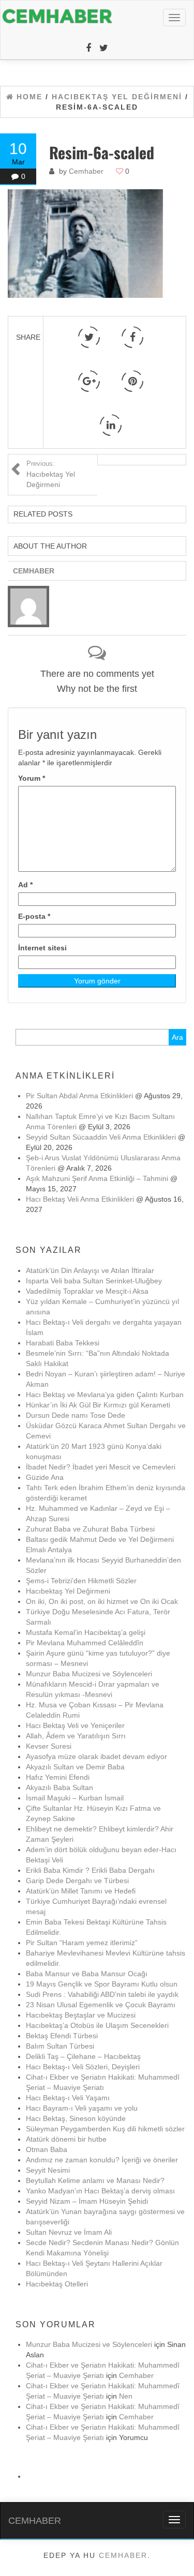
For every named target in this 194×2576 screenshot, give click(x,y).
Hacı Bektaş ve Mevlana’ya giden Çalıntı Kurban (105, 1395)
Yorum (32, 778)
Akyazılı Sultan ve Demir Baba (75, 1767)
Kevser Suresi (49, 1746)
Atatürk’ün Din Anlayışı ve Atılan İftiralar (90, 1270)
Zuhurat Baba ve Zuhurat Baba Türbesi (90, 1529)
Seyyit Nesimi (48, 2170)
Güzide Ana (45, 1477)
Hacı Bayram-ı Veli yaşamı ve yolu (82, 2108)
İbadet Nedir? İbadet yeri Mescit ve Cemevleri (101, 1467)
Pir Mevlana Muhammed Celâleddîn (85, 1643)
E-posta (34, 916)
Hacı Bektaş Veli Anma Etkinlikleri (80, 1199)
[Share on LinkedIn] (111, 425)
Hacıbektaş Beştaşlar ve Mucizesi (81, 2015)
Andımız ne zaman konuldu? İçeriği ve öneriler (102, 2160)
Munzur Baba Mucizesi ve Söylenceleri (89, 1674)
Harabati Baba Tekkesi (63, 1343)
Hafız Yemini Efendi (58, 1777)
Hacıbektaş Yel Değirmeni (51, 474)
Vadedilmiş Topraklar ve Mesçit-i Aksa (87, 1291)
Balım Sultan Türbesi (60, 2046)
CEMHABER (35, 2521)
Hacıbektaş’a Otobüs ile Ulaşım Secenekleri (97, 2025)
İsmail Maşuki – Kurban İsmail (75, 1798)
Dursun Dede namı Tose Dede (76, 1415)
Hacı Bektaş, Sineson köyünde (76, 2118)
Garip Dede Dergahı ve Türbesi (77, 1881)
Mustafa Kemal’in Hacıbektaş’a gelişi (86, 1632)
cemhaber (123, 2555)
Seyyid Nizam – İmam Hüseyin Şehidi (87, 2201)
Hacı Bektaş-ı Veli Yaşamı (68, 2098)
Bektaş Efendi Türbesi (62, 2036)
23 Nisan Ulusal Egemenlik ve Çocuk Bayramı (101, 2005)
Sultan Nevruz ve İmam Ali (69, 2232)
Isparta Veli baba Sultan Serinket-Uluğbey (94, 1281)
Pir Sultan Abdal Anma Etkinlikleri (79, 1096)
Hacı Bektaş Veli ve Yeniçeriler (75, 1725)
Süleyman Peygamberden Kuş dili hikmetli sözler (105, 2129)
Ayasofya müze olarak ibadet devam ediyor (96, 1756)
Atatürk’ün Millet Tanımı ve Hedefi (81, 1891)
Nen (126, 2396)
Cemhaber (86, 171)
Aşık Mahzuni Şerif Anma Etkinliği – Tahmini (97, 1178)
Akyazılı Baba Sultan (59, 1787)
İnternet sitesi (42, 948)
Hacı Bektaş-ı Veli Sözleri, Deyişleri (83, 2067)
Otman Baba (47, 2149)
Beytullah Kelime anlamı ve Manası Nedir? (95, 2180)
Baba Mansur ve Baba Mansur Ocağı (87, 1974)
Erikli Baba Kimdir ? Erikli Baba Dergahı (90, 1870)
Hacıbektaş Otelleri (57, 2284)
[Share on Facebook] (132, 337)
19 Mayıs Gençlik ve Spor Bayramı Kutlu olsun (102, 1984)
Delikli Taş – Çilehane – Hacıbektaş (83, 2056)
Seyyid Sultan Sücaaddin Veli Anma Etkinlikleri (101, 1137)
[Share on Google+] (89, 381)
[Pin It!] (132, 381)
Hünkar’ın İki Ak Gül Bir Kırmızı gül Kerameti (98, 1405)
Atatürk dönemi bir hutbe (66, 2139)
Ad (25, 885)
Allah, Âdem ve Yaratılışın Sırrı (76, 1736)
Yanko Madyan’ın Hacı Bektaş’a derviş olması (100, 2191)
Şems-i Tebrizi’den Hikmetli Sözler (81, 1581)
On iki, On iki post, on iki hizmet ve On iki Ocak (102, 1601)
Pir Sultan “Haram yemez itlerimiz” (82, 1943)
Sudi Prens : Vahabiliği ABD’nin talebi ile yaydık (102, 1994)
